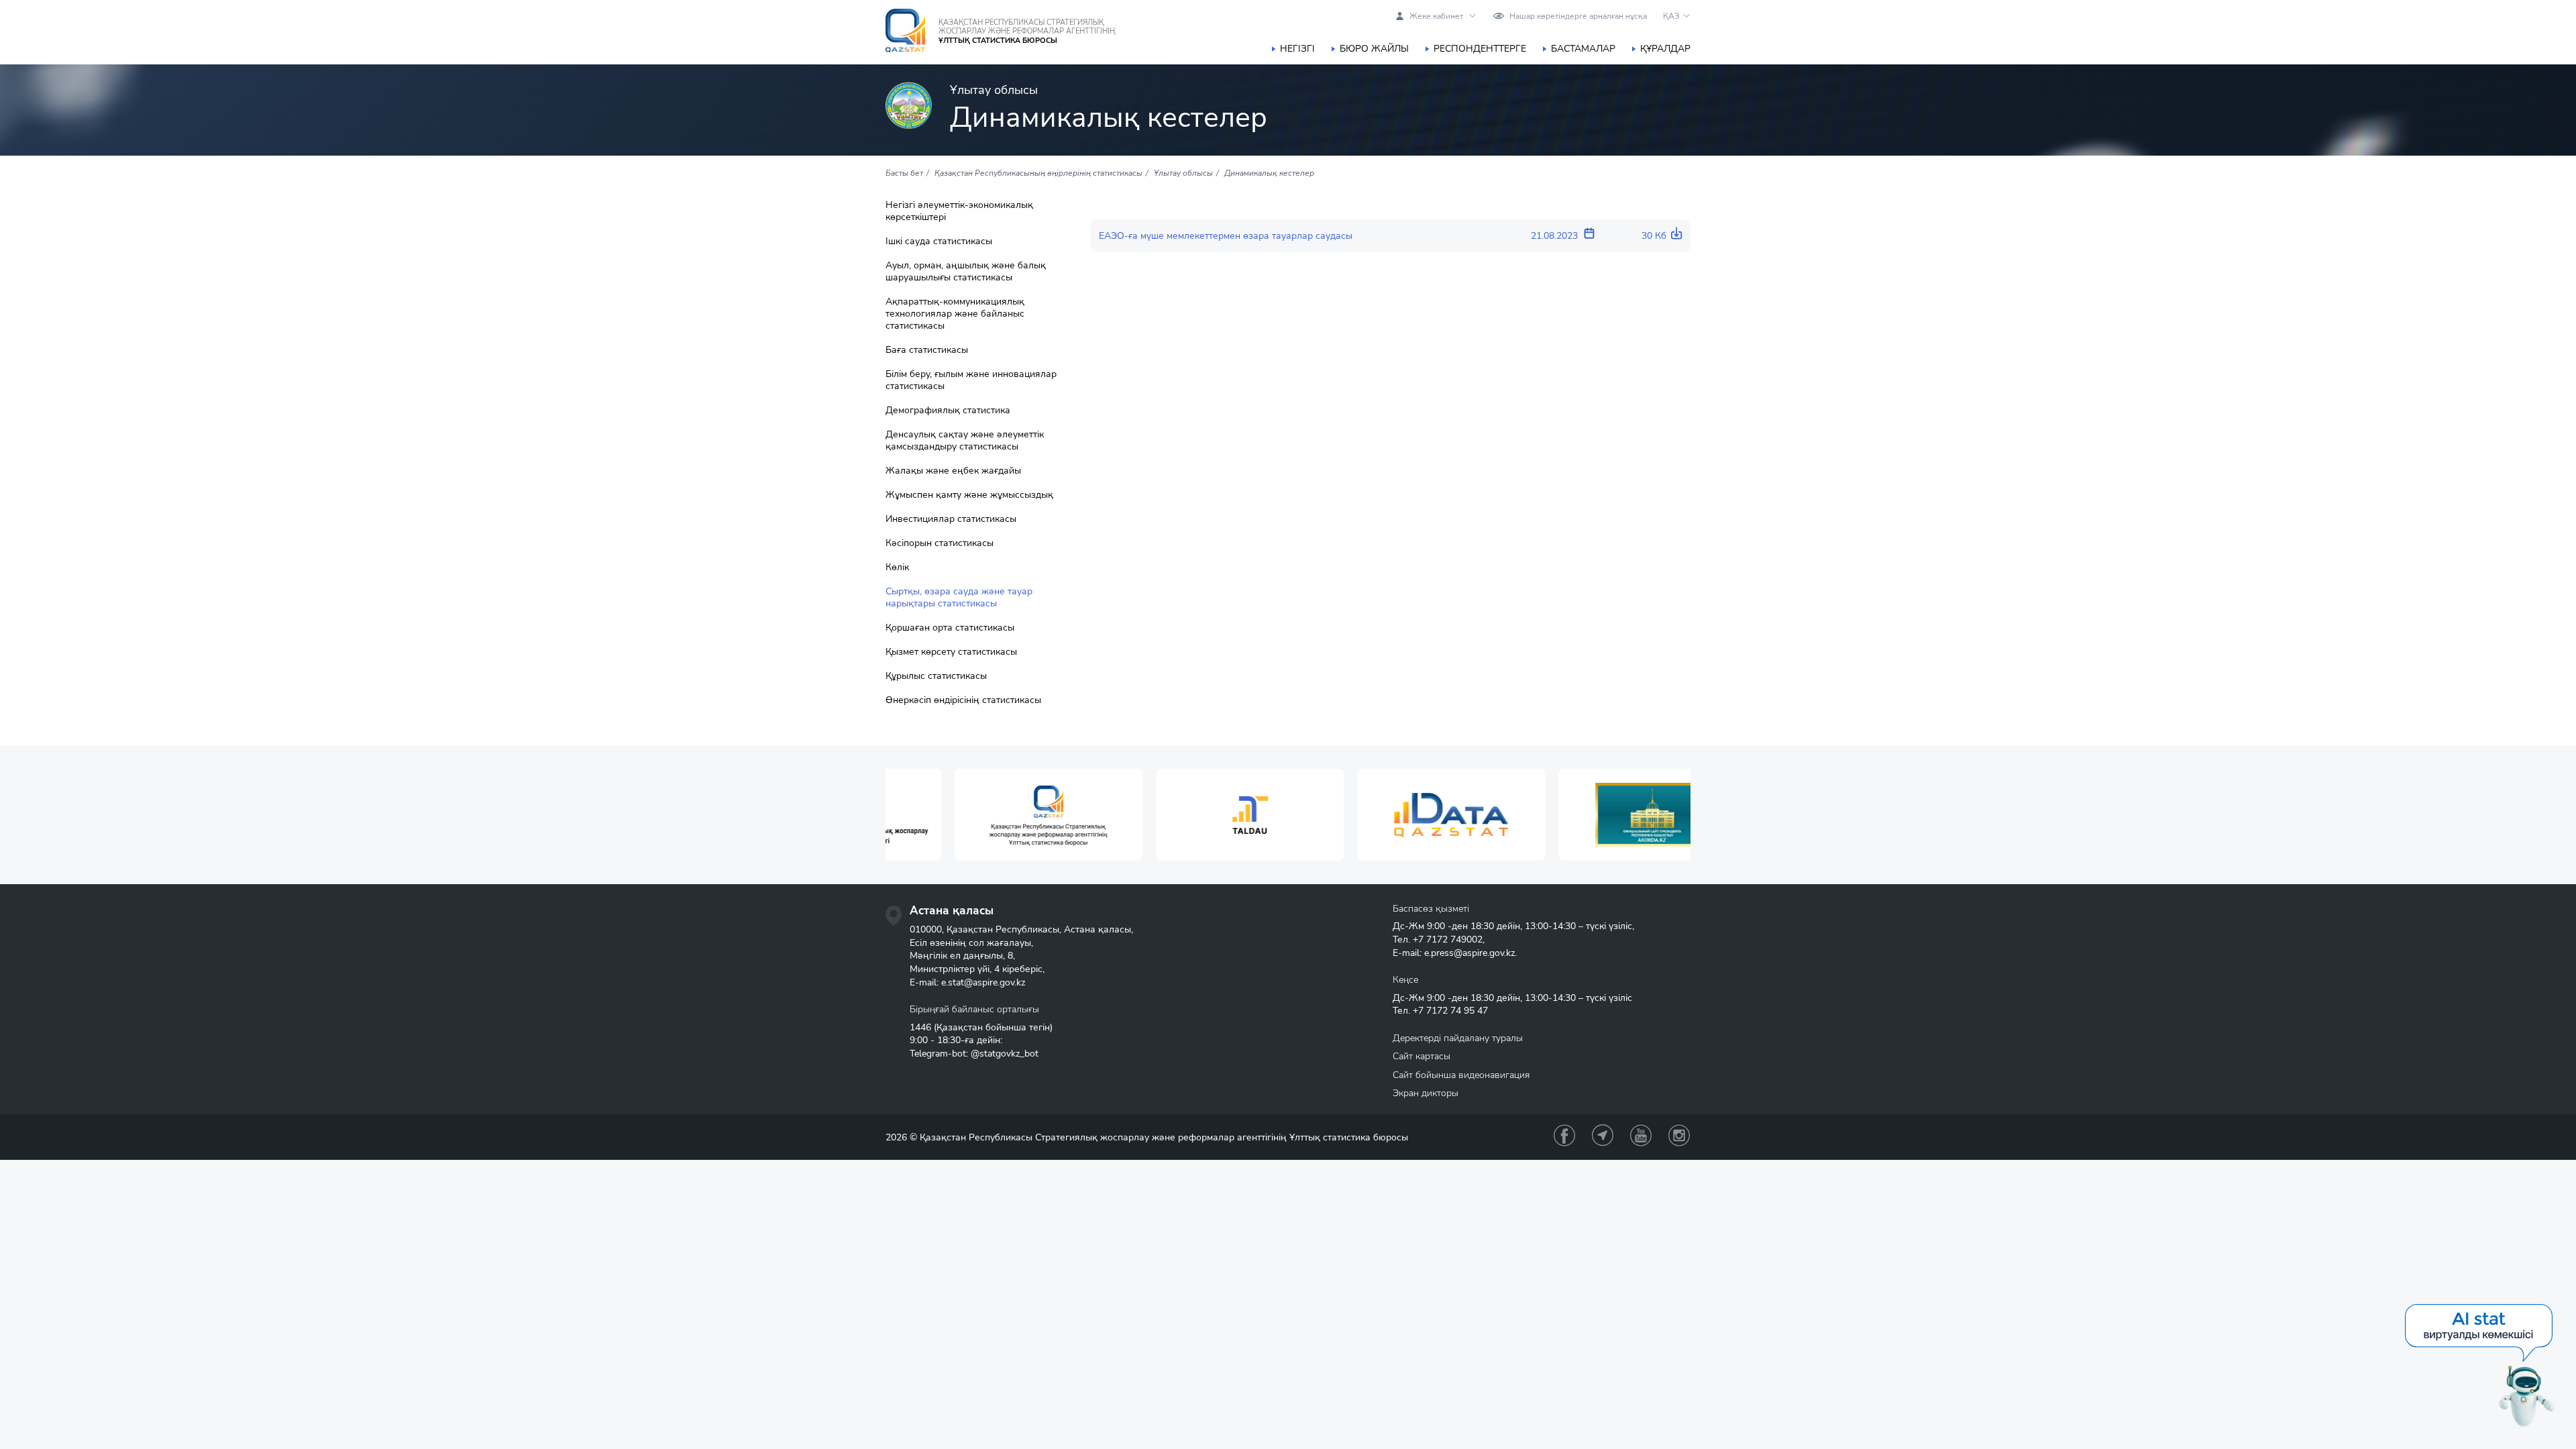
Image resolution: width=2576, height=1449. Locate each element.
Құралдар (1665, 49)
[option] (986, 815)
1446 (920, 1027)
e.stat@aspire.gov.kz (983, 982)
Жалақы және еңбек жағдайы (953, 471)
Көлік (897, 568)
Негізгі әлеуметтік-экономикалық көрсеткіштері (959, 211)
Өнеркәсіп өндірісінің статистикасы (963, 700)
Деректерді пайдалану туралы (1458, 1038)
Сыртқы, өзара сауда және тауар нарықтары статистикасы (959, 598)
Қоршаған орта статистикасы (950, 628)
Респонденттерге (1480, 49)
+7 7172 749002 (1448, 940)
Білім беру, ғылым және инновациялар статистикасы (971, 380)
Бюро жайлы (1374, 49)
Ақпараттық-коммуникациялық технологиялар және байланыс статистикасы (955, 314)
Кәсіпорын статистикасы (940, 543)
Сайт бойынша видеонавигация (1461, 1075)
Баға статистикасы (927, 350)
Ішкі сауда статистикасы (939, 241)
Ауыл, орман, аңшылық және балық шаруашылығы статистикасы (966, 272)
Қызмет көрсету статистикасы (951, 652)
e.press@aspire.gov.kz (1469, 953)
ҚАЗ (1671, 16)
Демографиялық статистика (948, 411)
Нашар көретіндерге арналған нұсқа (1578, 16)
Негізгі (1297, 49)
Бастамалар (1583, 49)
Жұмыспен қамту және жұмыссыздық (969, 495)
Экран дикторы (1426, 1093)
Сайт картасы (1421, 1056)
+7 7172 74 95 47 (1450, 1011)
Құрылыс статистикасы (936, 676)
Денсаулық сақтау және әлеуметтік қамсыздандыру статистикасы (965, 441)
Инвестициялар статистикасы (951, 519)
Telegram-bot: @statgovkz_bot (974, 1054)
